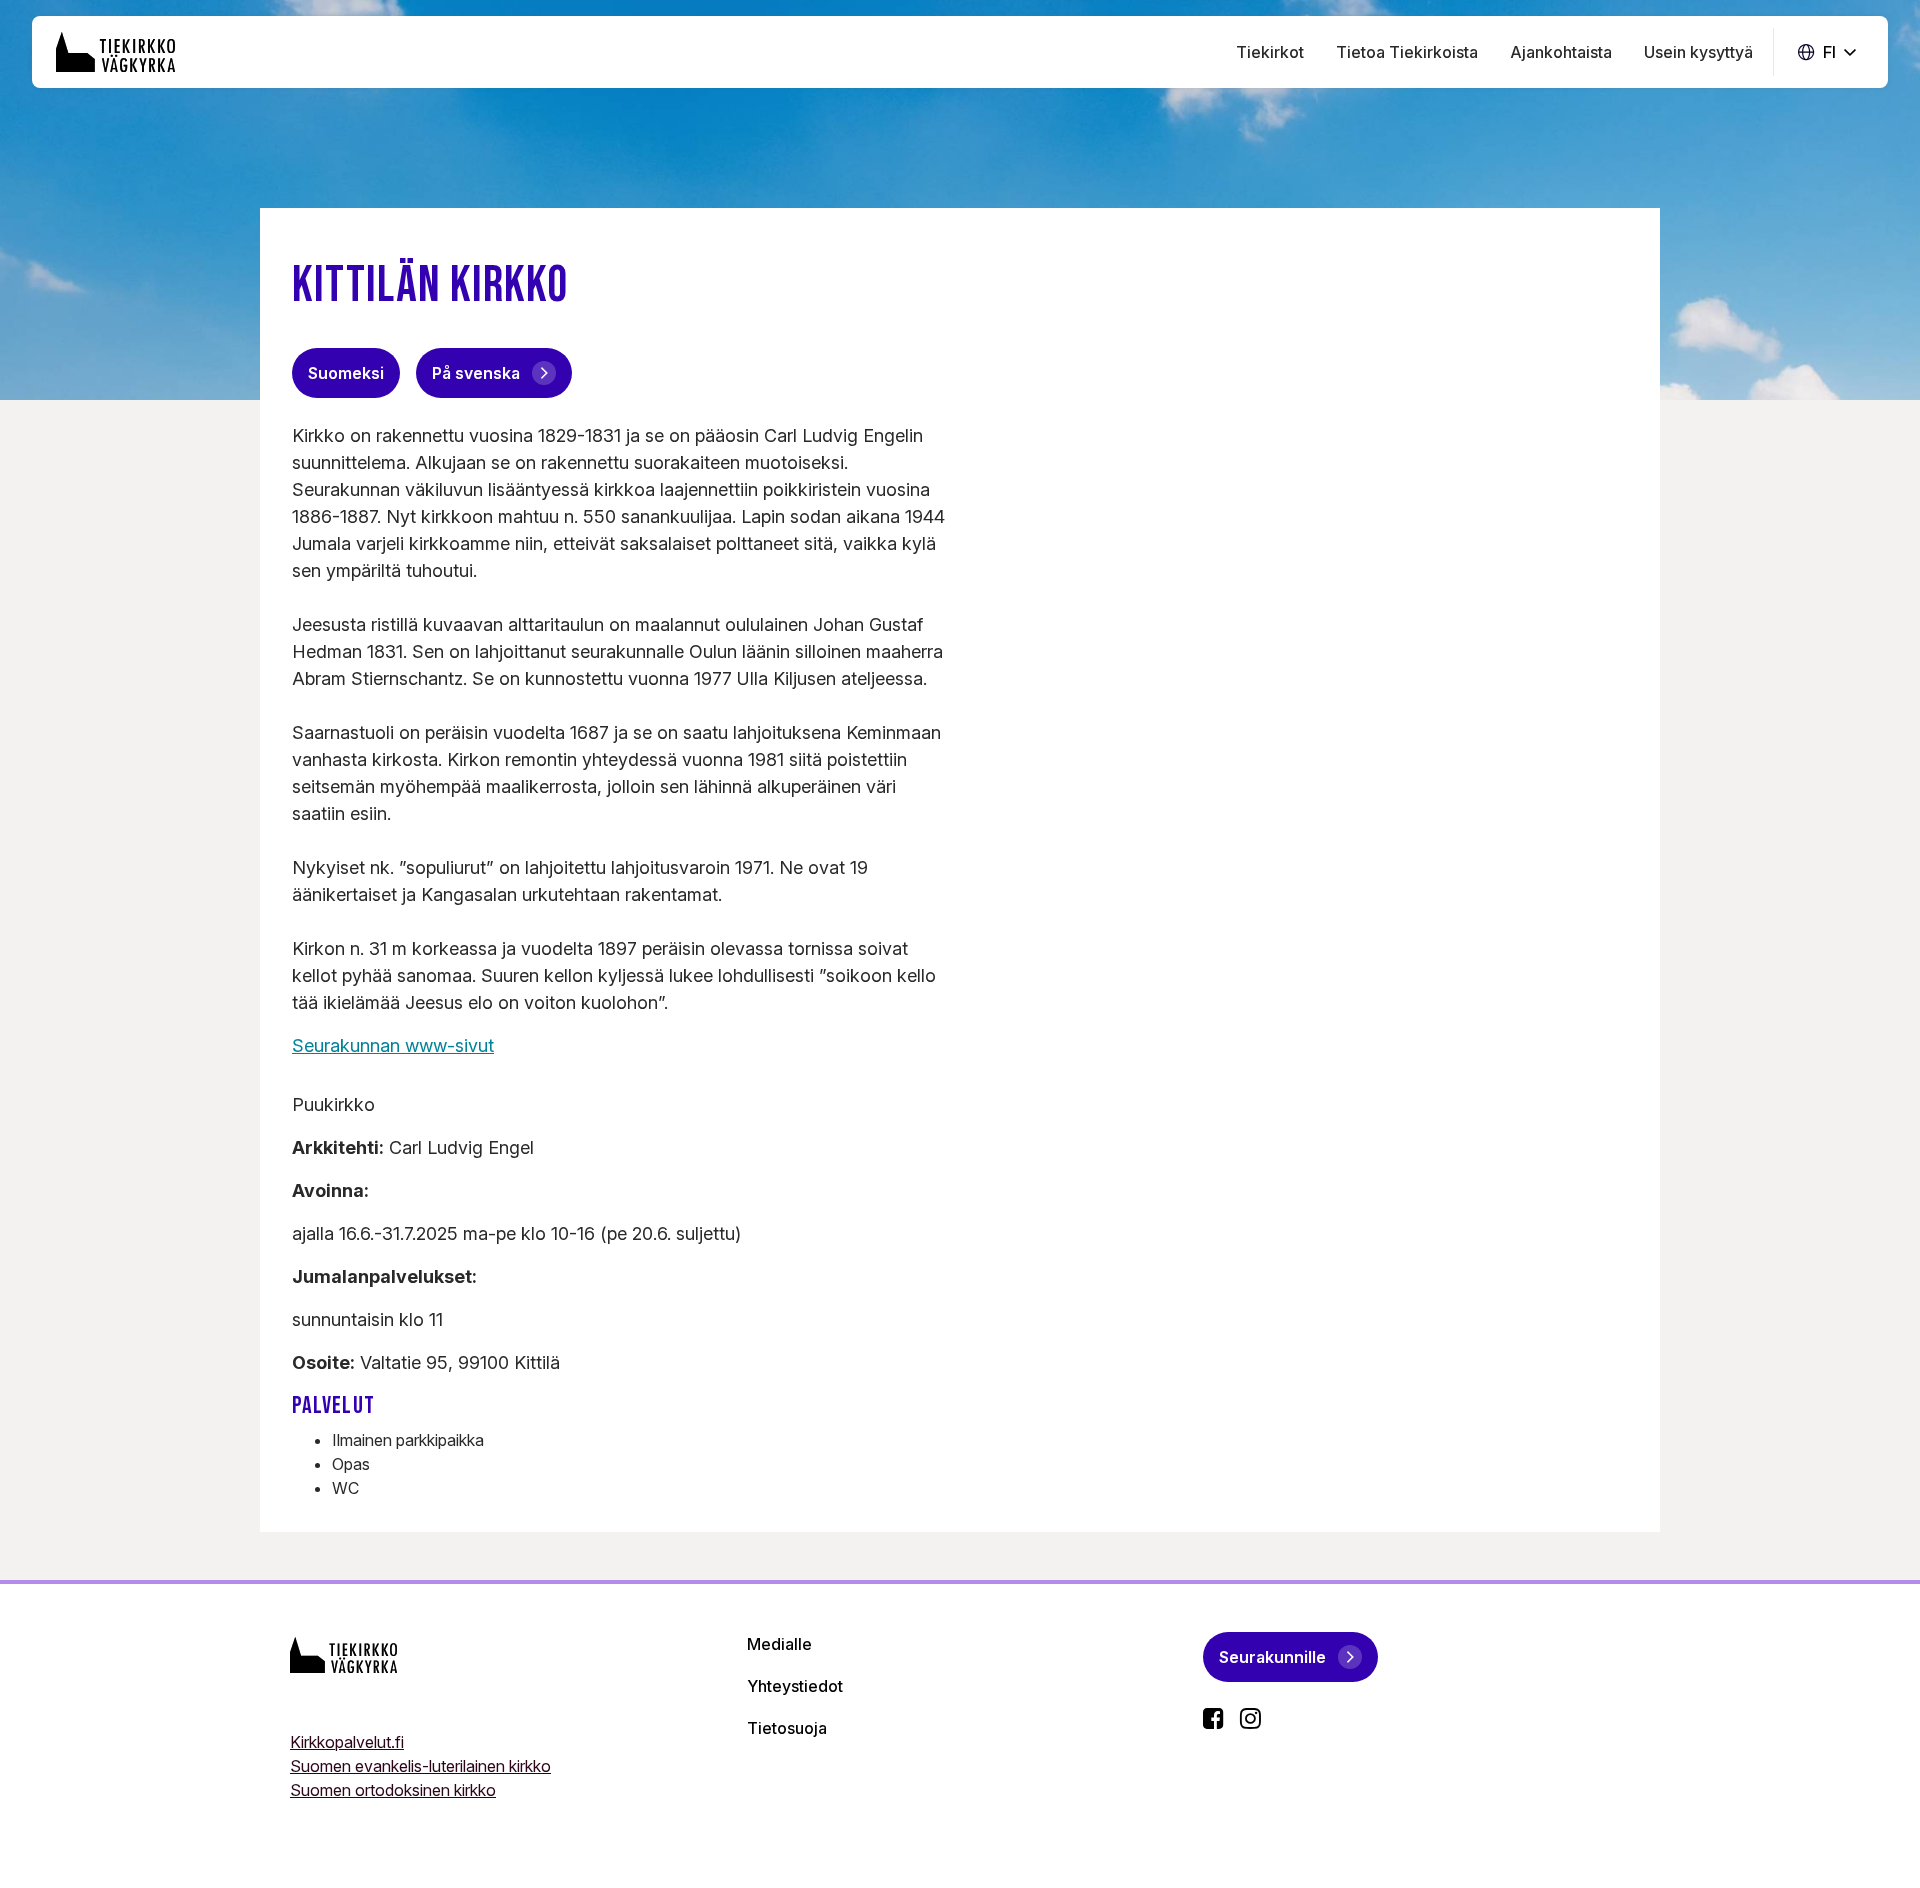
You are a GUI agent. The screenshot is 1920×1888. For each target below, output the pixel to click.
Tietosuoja (787, 1728)
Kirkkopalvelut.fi (347, 1742)
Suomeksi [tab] (346, 373)
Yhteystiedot (795, 1686)
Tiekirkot (1270, 52)
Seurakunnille (1272, 1657)
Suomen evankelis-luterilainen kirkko (420, 1766)
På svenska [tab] (476, 373)
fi (1827, 52)
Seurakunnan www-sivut (393, 1045)
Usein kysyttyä (1698, 52)
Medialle (779, 1644)
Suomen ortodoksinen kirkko (393, 1790)
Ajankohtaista (1561, 52)
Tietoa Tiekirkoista (1407, 52)
